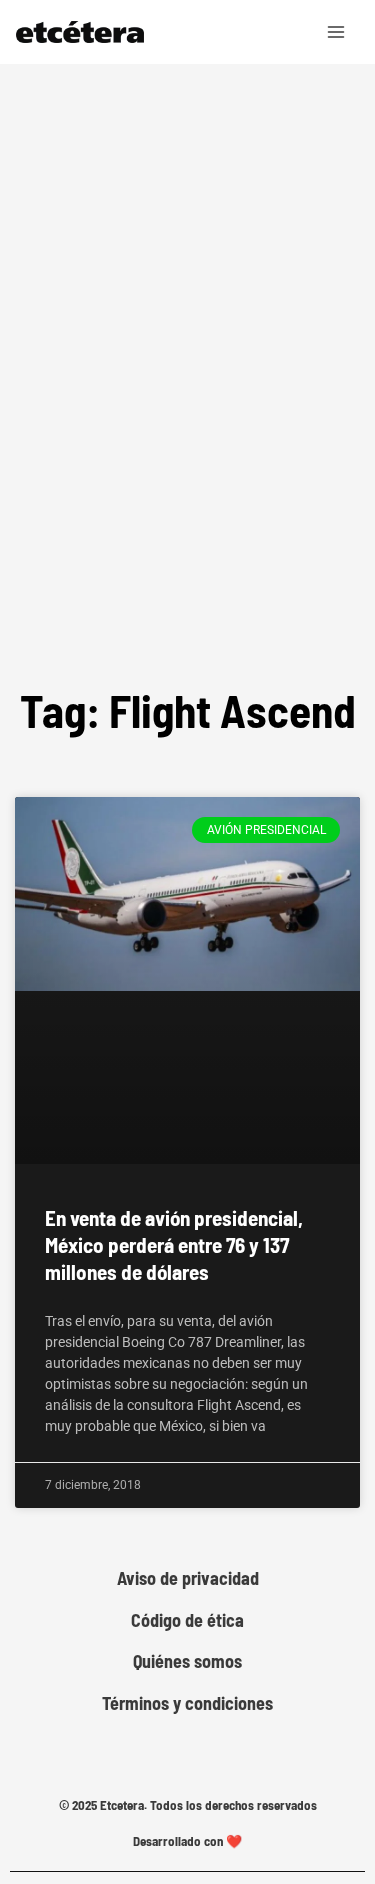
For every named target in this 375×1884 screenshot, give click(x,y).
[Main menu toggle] (337, 32)
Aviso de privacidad (188, 1578)
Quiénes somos (187, 1661)
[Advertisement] (187, 431)
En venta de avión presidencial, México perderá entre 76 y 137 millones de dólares (174, 1245)
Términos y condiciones (187, 1703)
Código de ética (187, 1620)
